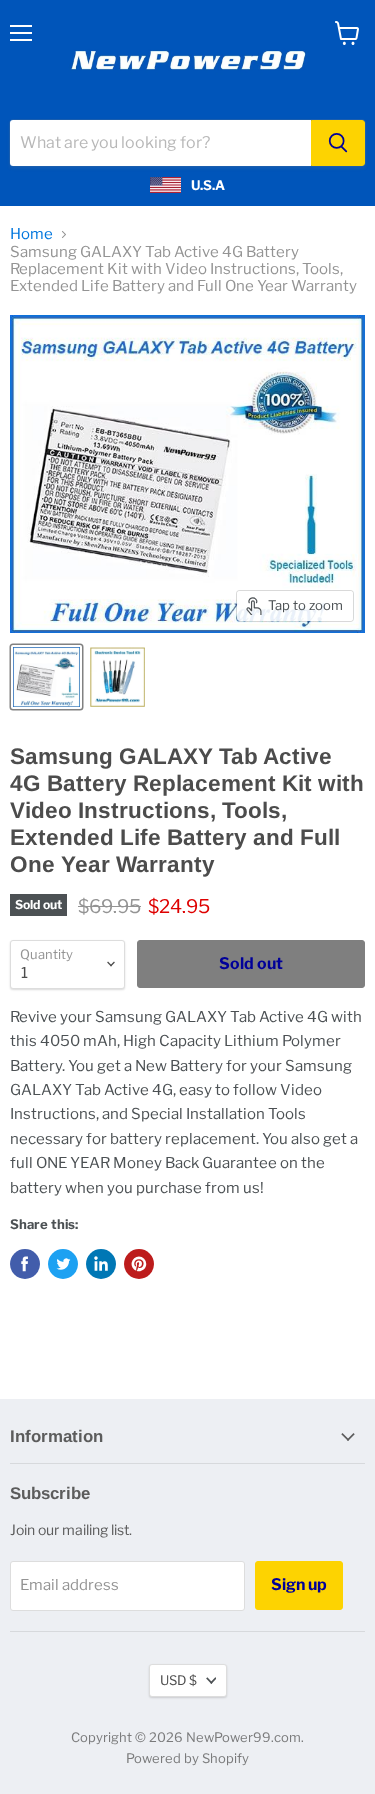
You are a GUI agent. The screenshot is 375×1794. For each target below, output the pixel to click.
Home (31, 234)
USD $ (178, 1680)
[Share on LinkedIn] (101, 1264)
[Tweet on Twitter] (63, 1264)
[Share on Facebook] (25, 1264)
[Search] (338, 143)
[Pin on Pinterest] (139, 1264)
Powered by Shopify (187, 1758)
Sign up (299, 1584)
